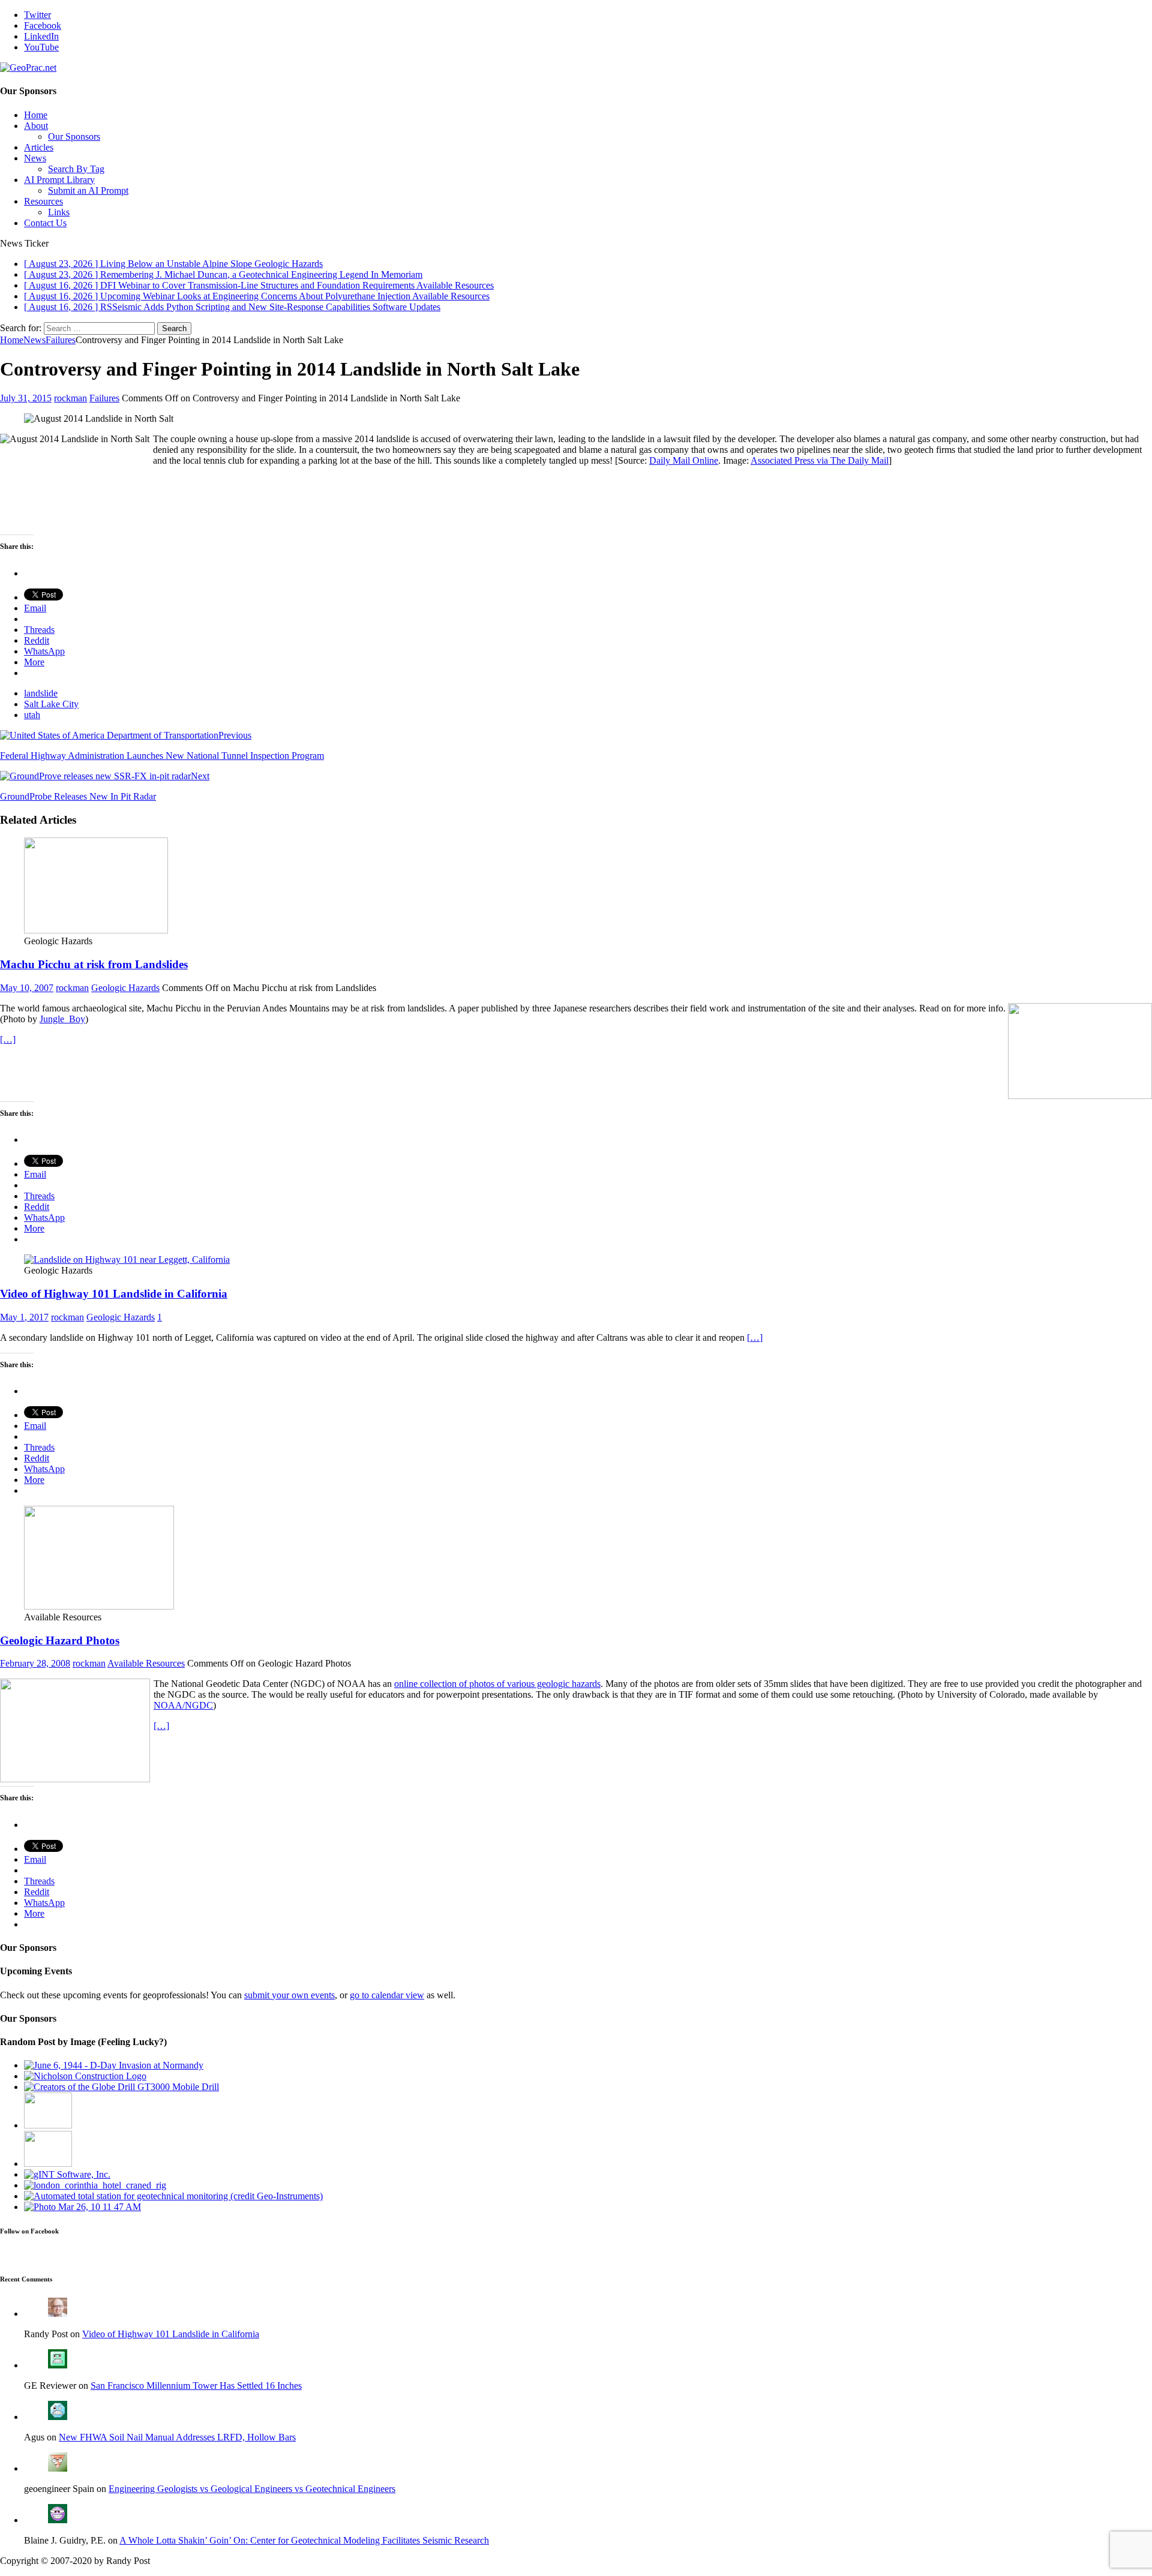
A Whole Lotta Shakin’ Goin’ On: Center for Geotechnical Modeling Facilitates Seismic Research (304, 2540)
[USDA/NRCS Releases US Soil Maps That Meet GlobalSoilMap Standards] (48, 2125)
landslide (41, 693)
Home (36, 115)
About (36, 126)
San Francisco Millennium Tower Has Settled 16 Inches (196, 2386)
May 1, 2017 (24, 1317)
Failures (104, 398)
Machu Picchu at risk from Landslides (94, 964)
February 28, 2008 (35, 1663)
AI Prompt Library (59, 180)
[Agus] (58, 2417)
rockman (70, 398)
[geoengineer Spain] (58, 2468)
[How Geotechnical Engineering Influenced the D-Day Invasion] (114, 2065)
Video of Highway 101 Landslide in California (114, 1294)
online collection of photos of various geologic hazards (497, 1684)
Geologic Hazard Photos (60, 1640)
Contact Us (45, 223)
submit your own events (289, 1995)
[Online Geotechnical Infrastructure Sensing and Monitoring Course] (173, 2196)
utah (32, 715)
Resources (43, 201)
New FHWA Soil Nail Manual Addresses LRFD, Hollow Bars (177, 2437)
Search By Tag (76, 169)
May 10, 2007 (27, 988)
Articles (39, 147)
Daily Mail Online (684, 460)
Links (59, 212)
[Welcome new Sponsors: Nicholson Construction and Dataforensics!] (85, 2076)
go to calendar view (387, 1995)
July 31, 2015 (26, 398)
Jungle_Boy (62, 1019)
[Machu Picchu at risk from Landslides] (96, 930)
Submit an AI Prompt (88, 190)
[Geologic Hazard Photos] (99, 1606)
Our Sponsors (74, 136)
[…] (8, 1039)
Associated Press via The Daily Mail (820, 460)
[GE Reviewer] (58, 2365)
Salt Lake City (51, 704)
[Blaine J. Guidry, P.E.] (58, 2520)
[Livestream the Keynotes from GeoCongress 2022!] (48, 2164)
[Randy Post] (58, 2314)
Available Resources (146, 1663)
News (35, 158)
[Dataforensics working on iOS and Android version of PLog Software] (82, 2207)
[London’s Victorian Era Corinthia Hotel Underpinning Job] (95, 2185)
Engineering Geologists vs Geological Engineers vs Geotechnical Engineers (252, 2489)
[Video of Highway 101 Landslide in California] (127, 1260)
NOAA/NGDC (183, 1705)
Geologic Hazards (125, 988)
